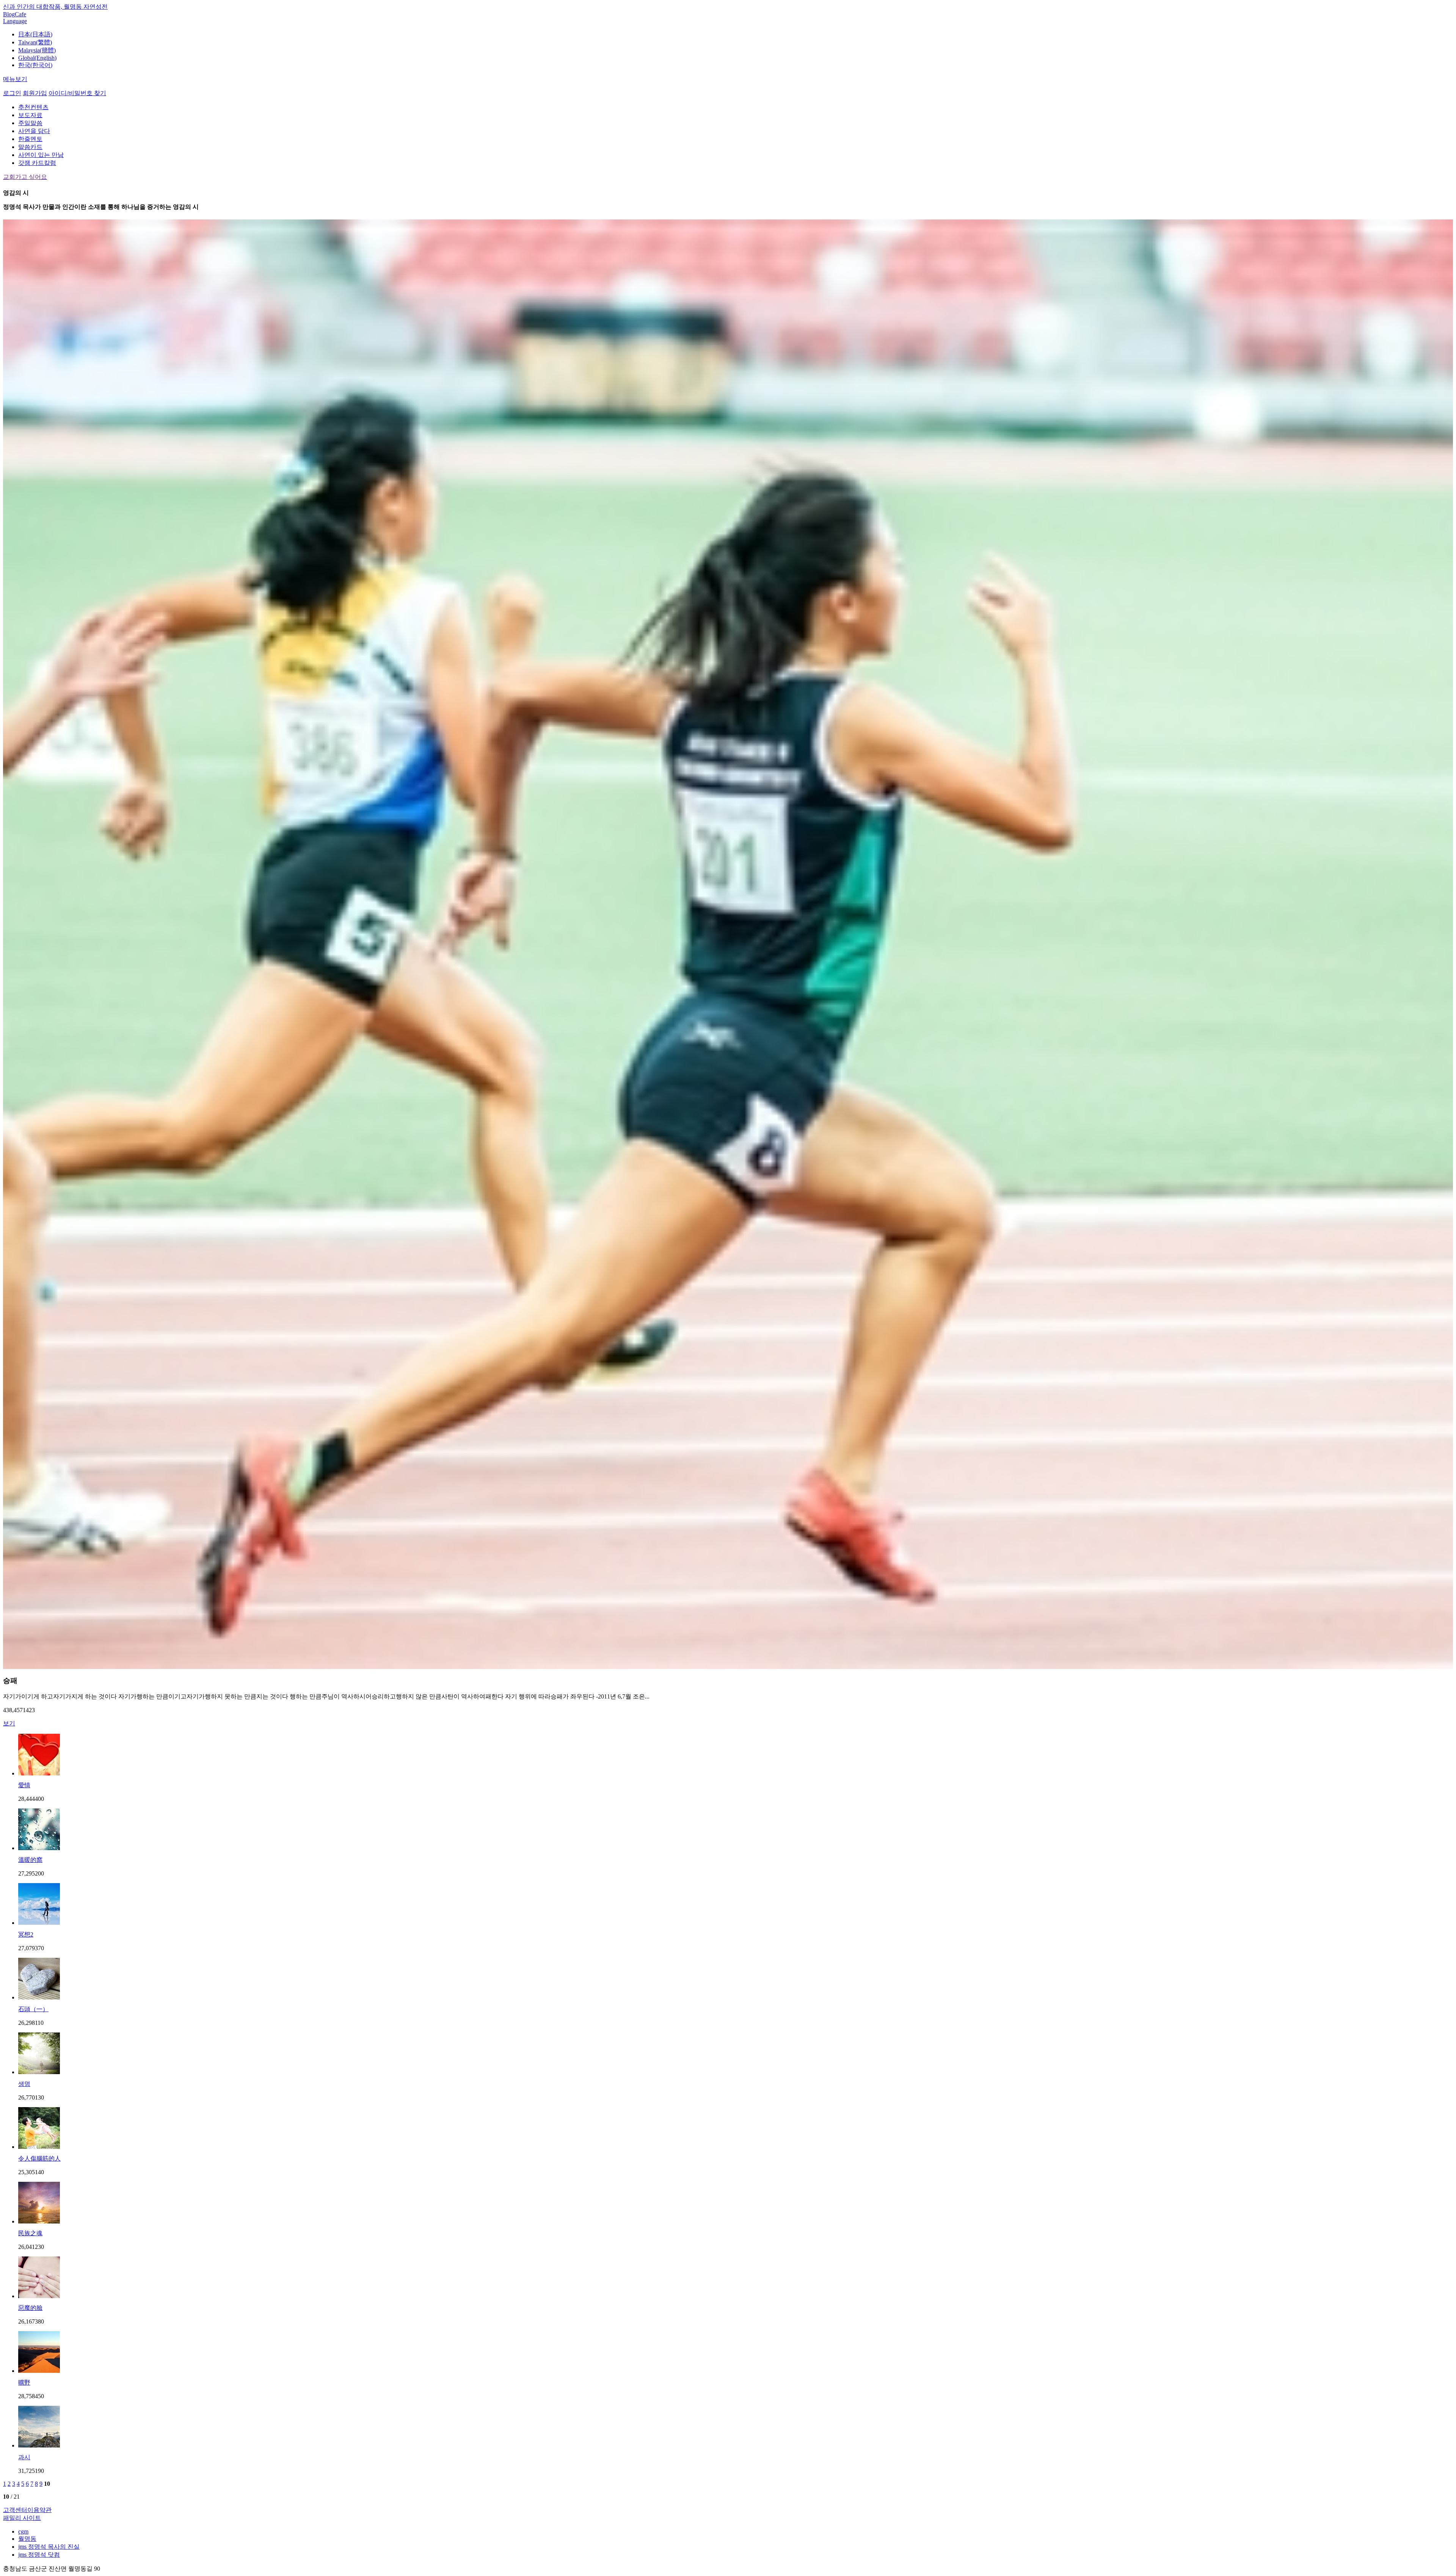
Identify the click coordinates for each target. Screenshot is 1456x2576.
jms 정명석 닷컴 (39, 2555)
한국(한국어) (35, 65)
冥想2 (26, 1934)
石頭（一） (33, 2009)
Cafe (20, 14)
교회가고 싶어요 (25, 177)
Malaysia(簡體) (37, 50)
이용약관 (39, 2510)
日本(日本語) (35, 34)
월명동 (27, 2539)
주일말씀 (30, 123)
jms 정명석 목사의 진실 (49, 2547)
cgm (23, 2531)
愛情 (24, 1785)
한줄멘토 (30, 139)
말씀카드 (30, 147)
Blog (9, 14)
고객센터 (15, 2510)
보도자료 (30, 115)
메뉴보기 (15, 79)
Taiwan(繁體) (35, 42)
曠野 (24, 2382)
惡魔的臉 (30, 2308)
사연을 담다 (34, 131)
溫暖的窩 (30, 1860)
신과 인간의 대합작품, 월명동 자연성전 (55, 7)
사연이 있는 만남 (41, 155)
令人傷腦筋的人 (39, 2158)
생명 (24, 2084)
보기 (9, 1723)
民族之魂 (30, 2233)
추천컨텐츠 (33, 107)
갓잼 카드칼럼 (37, 163)
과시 (24, 2457)
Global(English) (37, 58)
